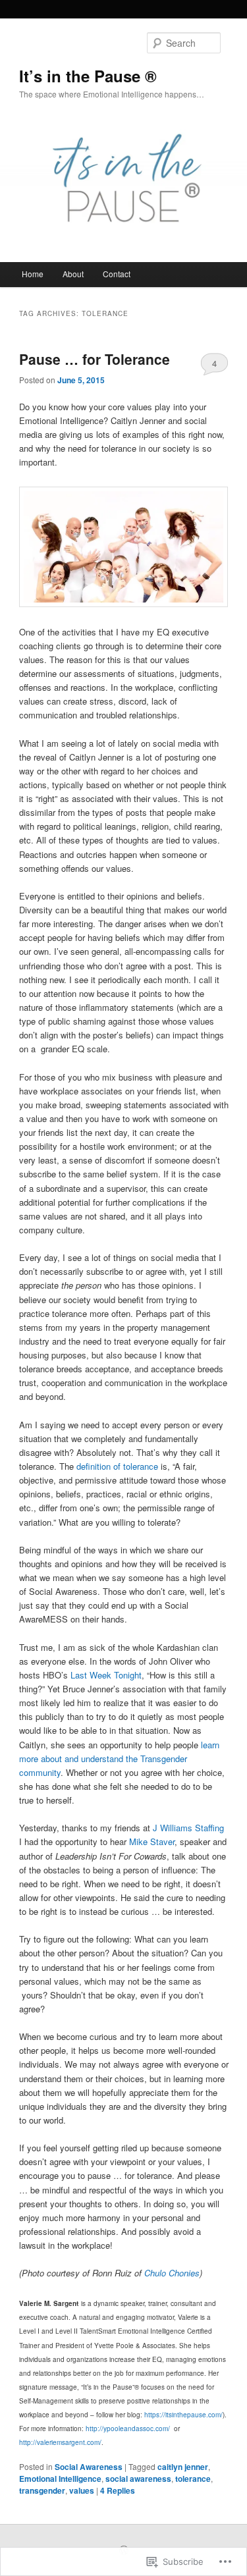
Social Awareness (89, 2467)
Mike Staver (152, 1841)
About (73, 274)
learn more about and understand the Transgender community (119, 1758)
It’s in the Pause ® (88, 76)
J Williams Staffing (188, 1828)
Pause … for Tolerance (95, 359)
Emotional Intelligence (60, 2479)
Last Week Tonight (106, 1675)
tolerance (193, 2479)
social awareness (138, 2479)
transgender (42, 2490)
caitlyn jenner (183, 2467)
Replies (118, 2490)
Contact (117, 274)
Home (33, 274)
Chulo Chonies (172, 2273)
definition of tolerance (117, 1466)
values (82, 2490)
